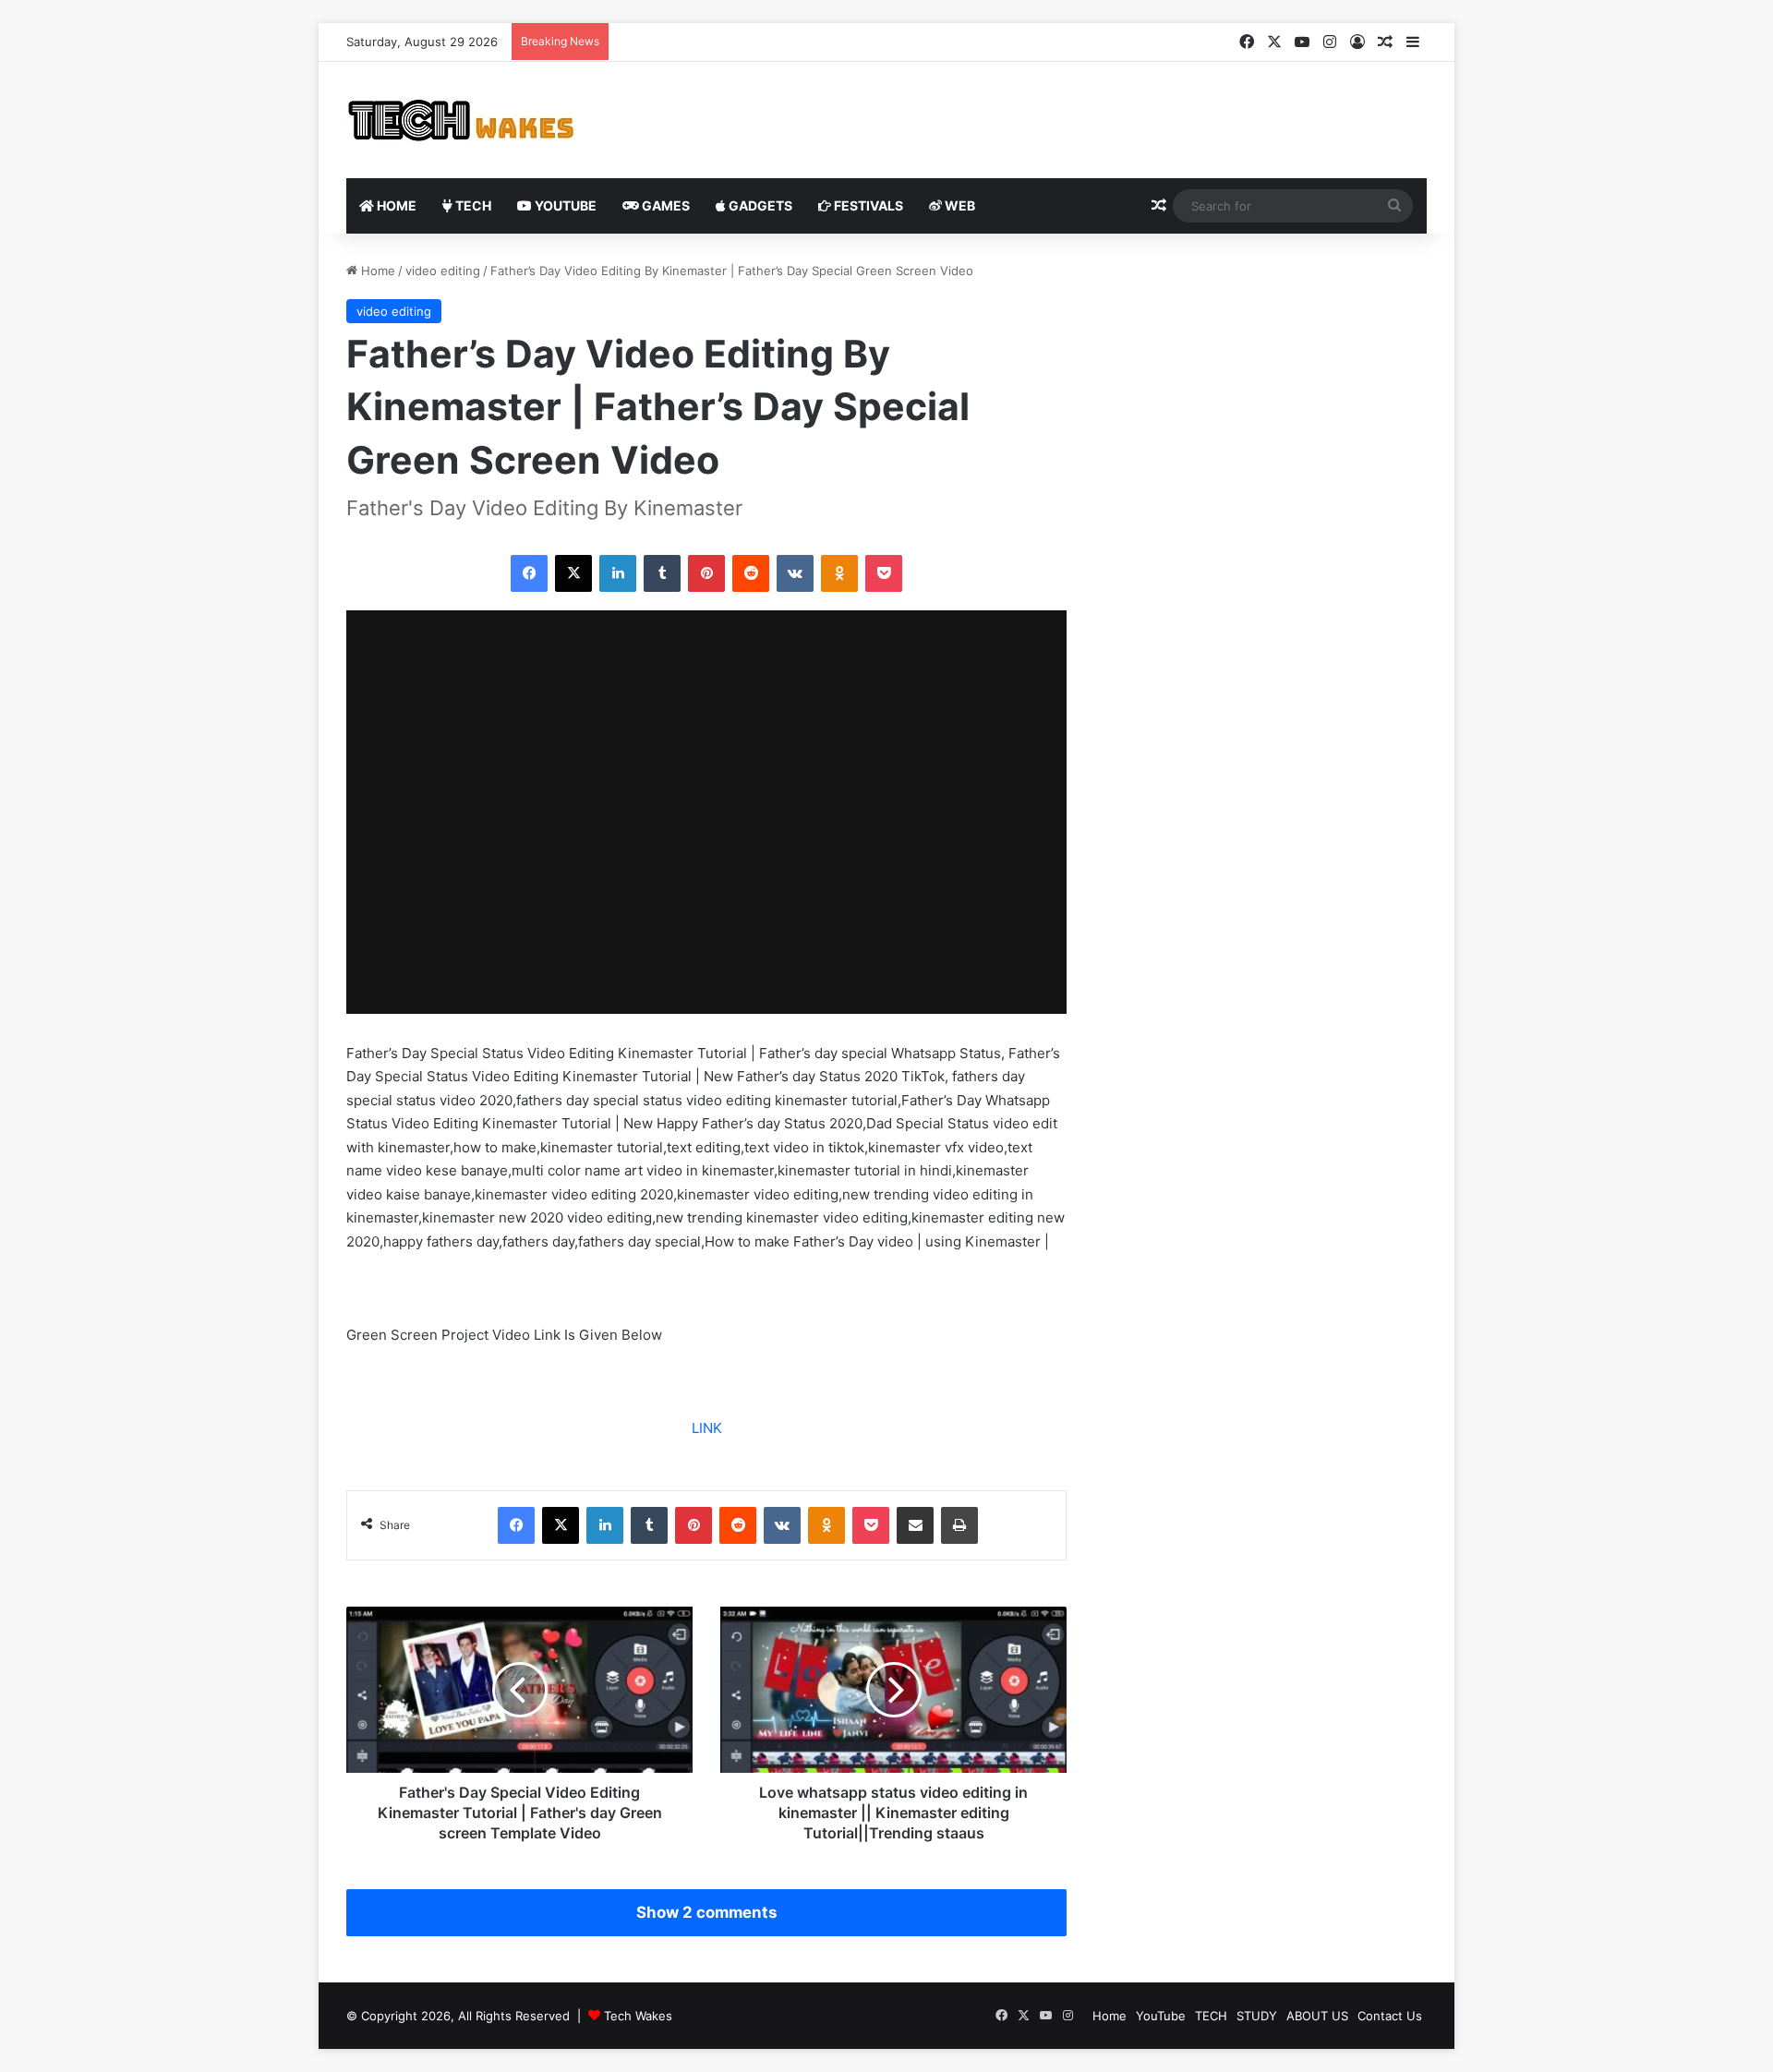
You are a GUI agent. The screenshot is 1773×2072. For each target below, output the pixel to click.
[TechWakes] (460, 120)
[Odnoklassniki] (839, 573)
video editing (443, 271)
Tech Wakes (638, 2016)
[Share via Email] (915, 1525)
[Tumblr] (662, 573)
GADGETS (759, 205)
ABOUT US (1317, 2016)
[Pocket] (884, 573)
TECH (472, 205)
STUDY (1257, 2016)
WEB (959, 205)
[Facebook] (529, 573)
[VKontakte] (795, 573)
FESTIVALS (867, 205)
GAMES (664, 205)
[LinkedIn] (618, 573)
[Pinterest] (706, 573)
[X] (573, 573)
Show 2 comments (706, 1912)
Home (376, 271)
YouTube (564, 205)
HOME (395, 205)
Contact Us (1390, 2016)
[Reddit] (751, 573)
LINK (707, 1428)
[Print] (959, 1525)
